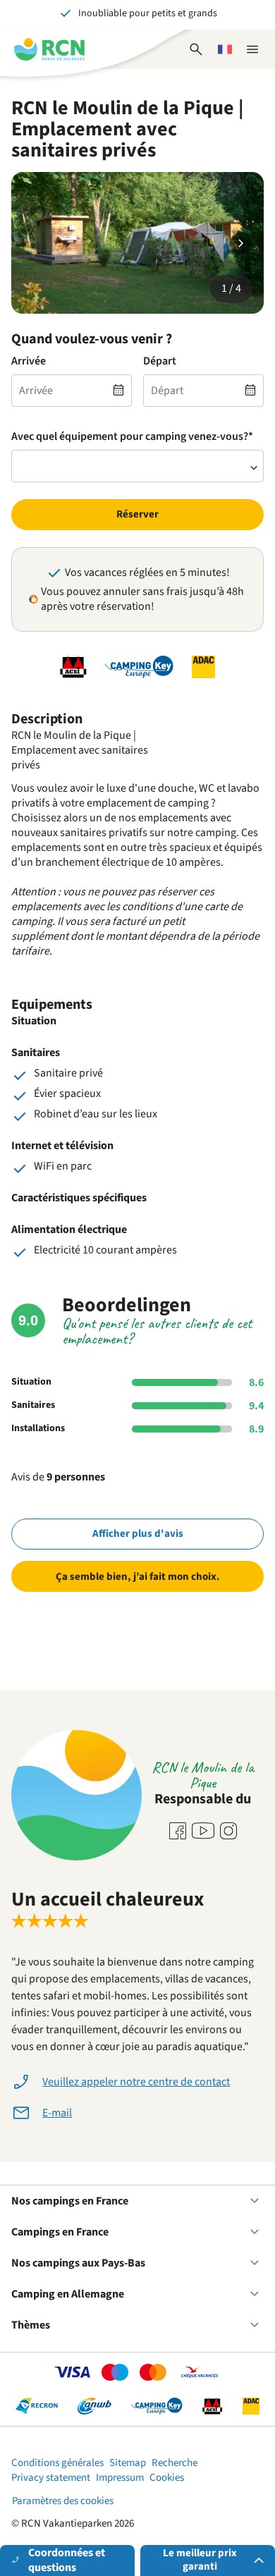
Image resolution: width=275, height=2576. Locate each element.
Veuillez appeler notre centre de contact (136, 2082)
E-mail (57, 2113)
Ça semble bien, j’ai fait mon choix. (138, 1577)
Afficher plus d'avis (138, 1534)
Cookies (167, 2478)
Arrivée (29, 361)
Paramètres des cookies (63, 2501)
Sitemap (128, 2463)
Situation (31, 1382)
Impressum (120, 2478)
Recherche (175, 2463)
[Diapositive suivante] (241, 243)
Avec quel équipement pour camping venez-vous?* (132, 437)
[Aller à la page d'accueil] (49, 49)
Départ (160, 361)
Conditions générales (57, 2463)
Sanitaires (33, 1405)
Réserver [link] (137, 514)
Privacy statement (51, 2478)
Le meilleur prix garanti (200, 2560)
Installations (38, 1428)
